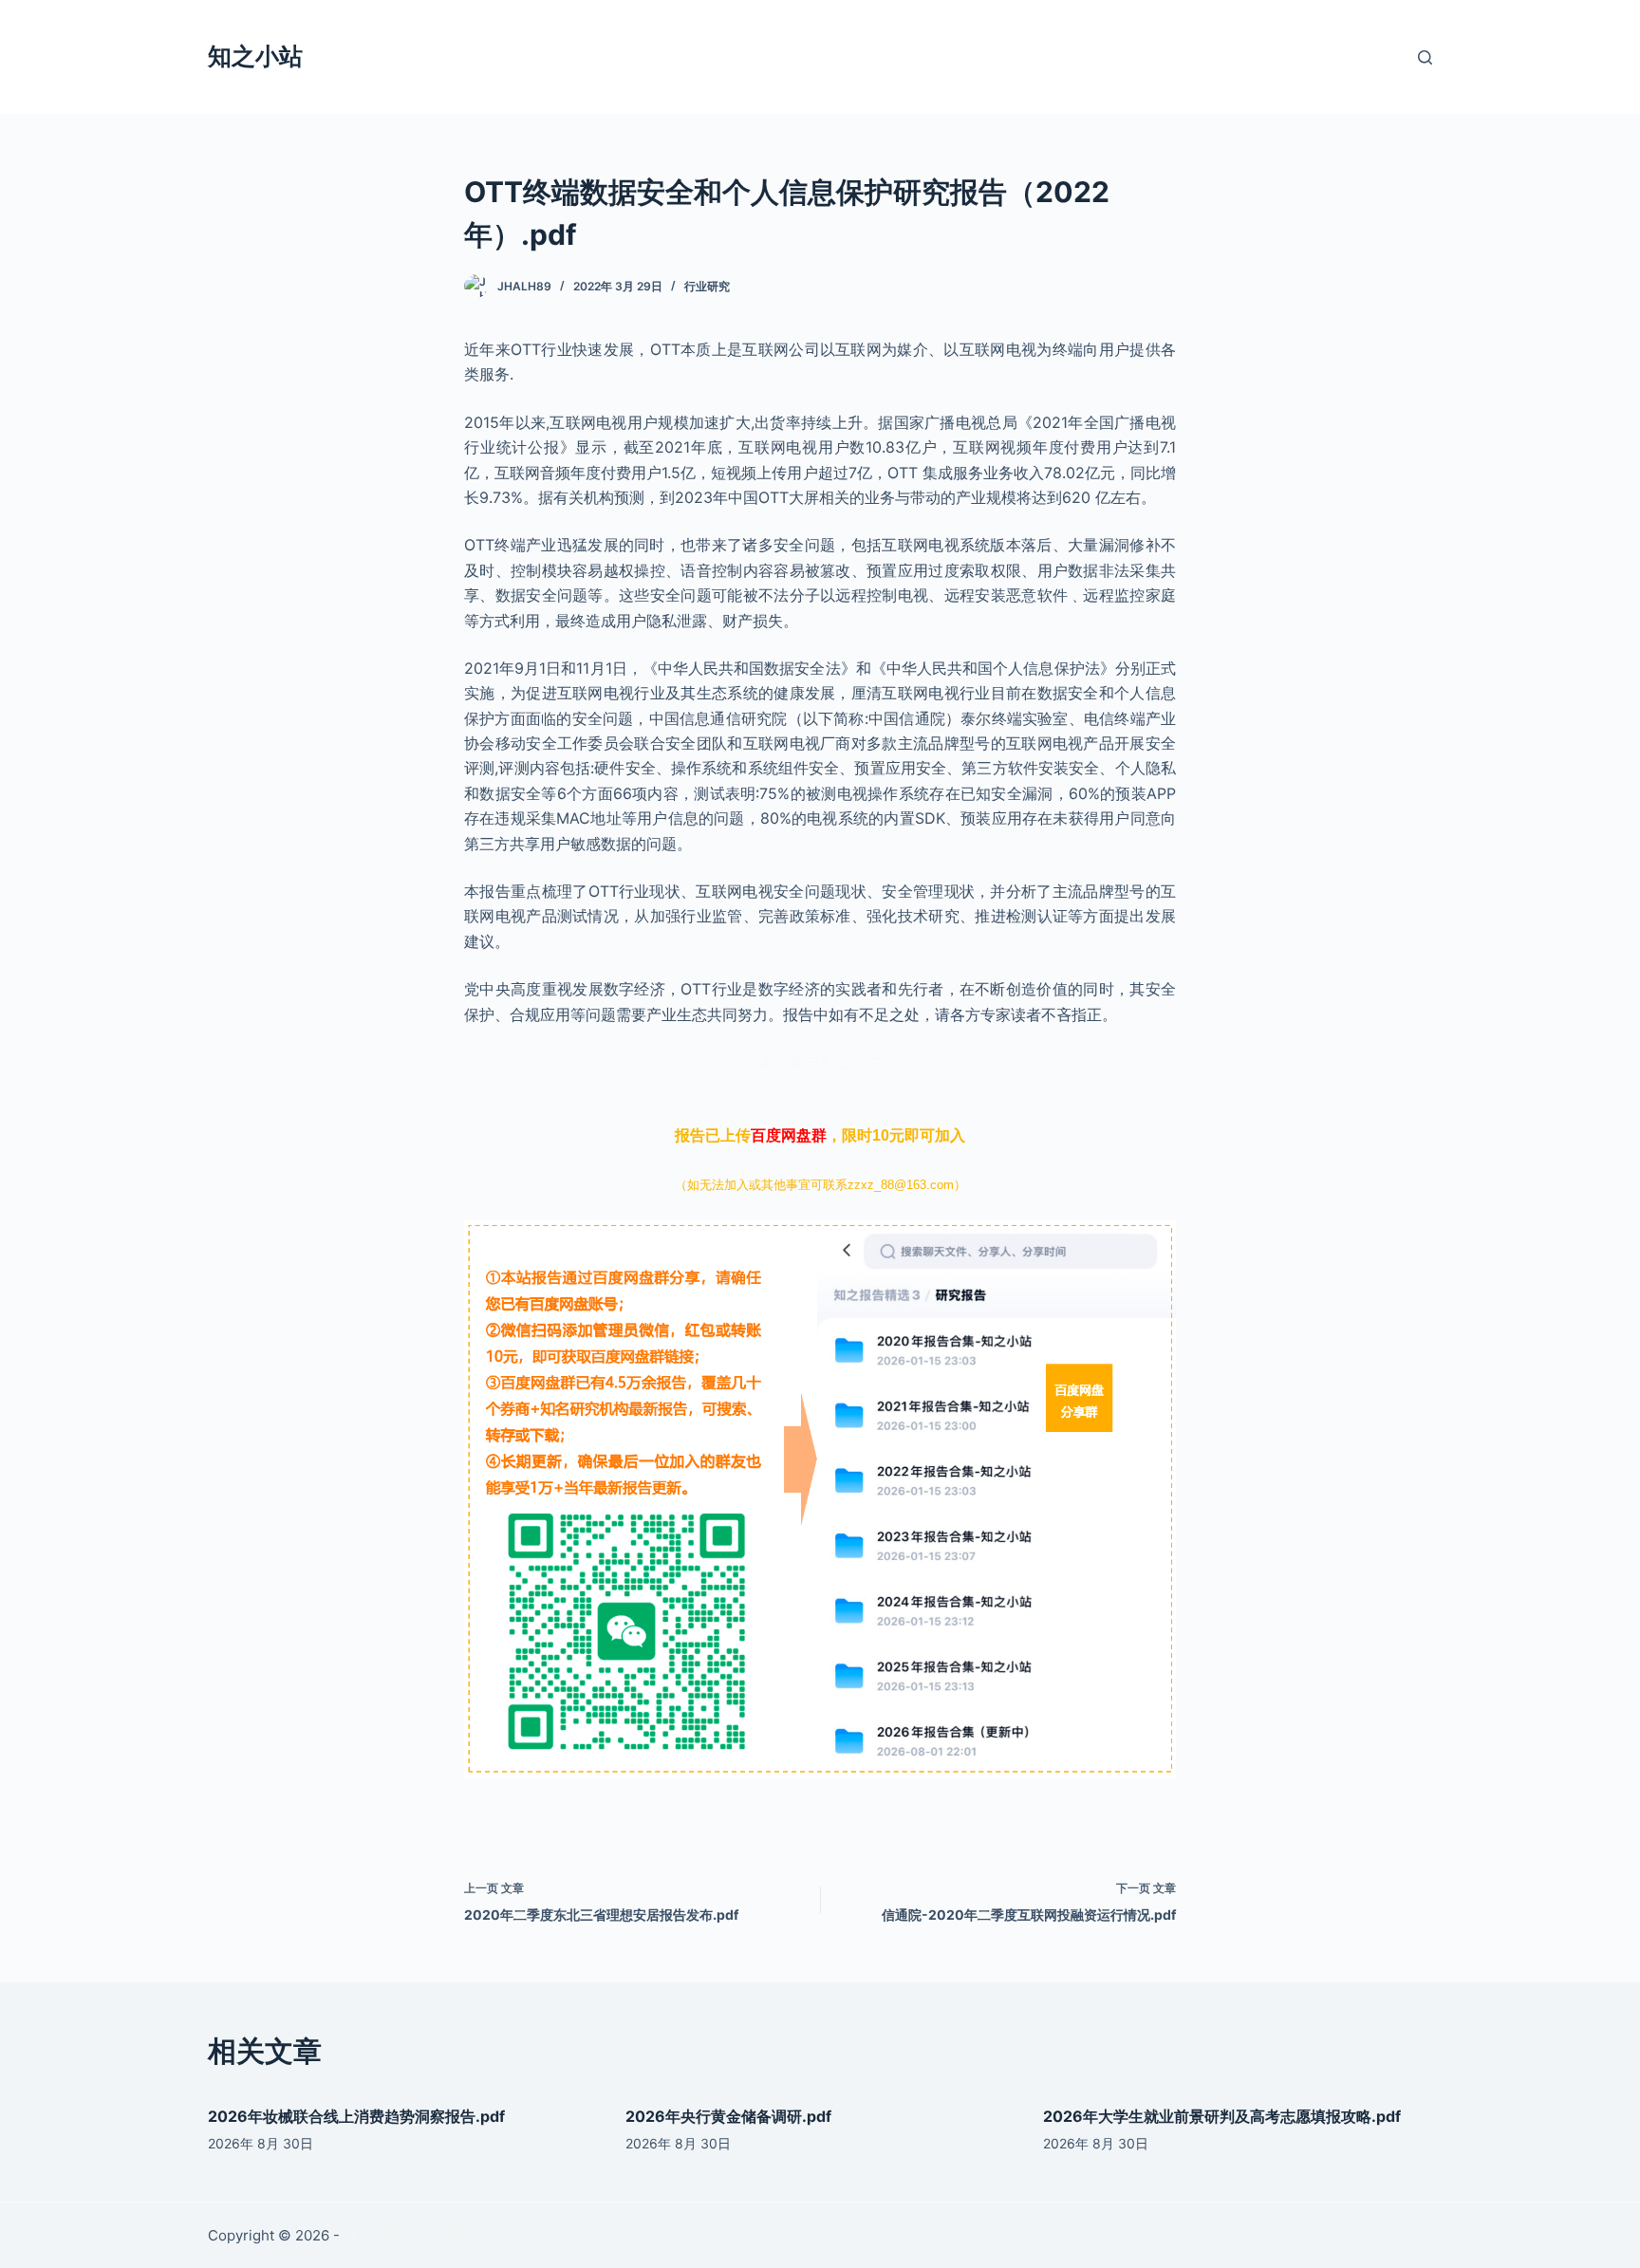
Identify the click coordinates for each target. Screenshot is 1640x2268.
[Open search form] (1425, 57)
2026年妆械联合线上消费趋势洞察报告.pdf (356, 2116)
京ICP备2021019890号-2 (425, 2235)
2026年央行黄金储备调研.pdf (728, 2116)
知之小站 (255, 56)
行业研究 (707, 286)
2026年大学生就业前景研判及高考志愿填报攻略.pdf (1222, 2116)
